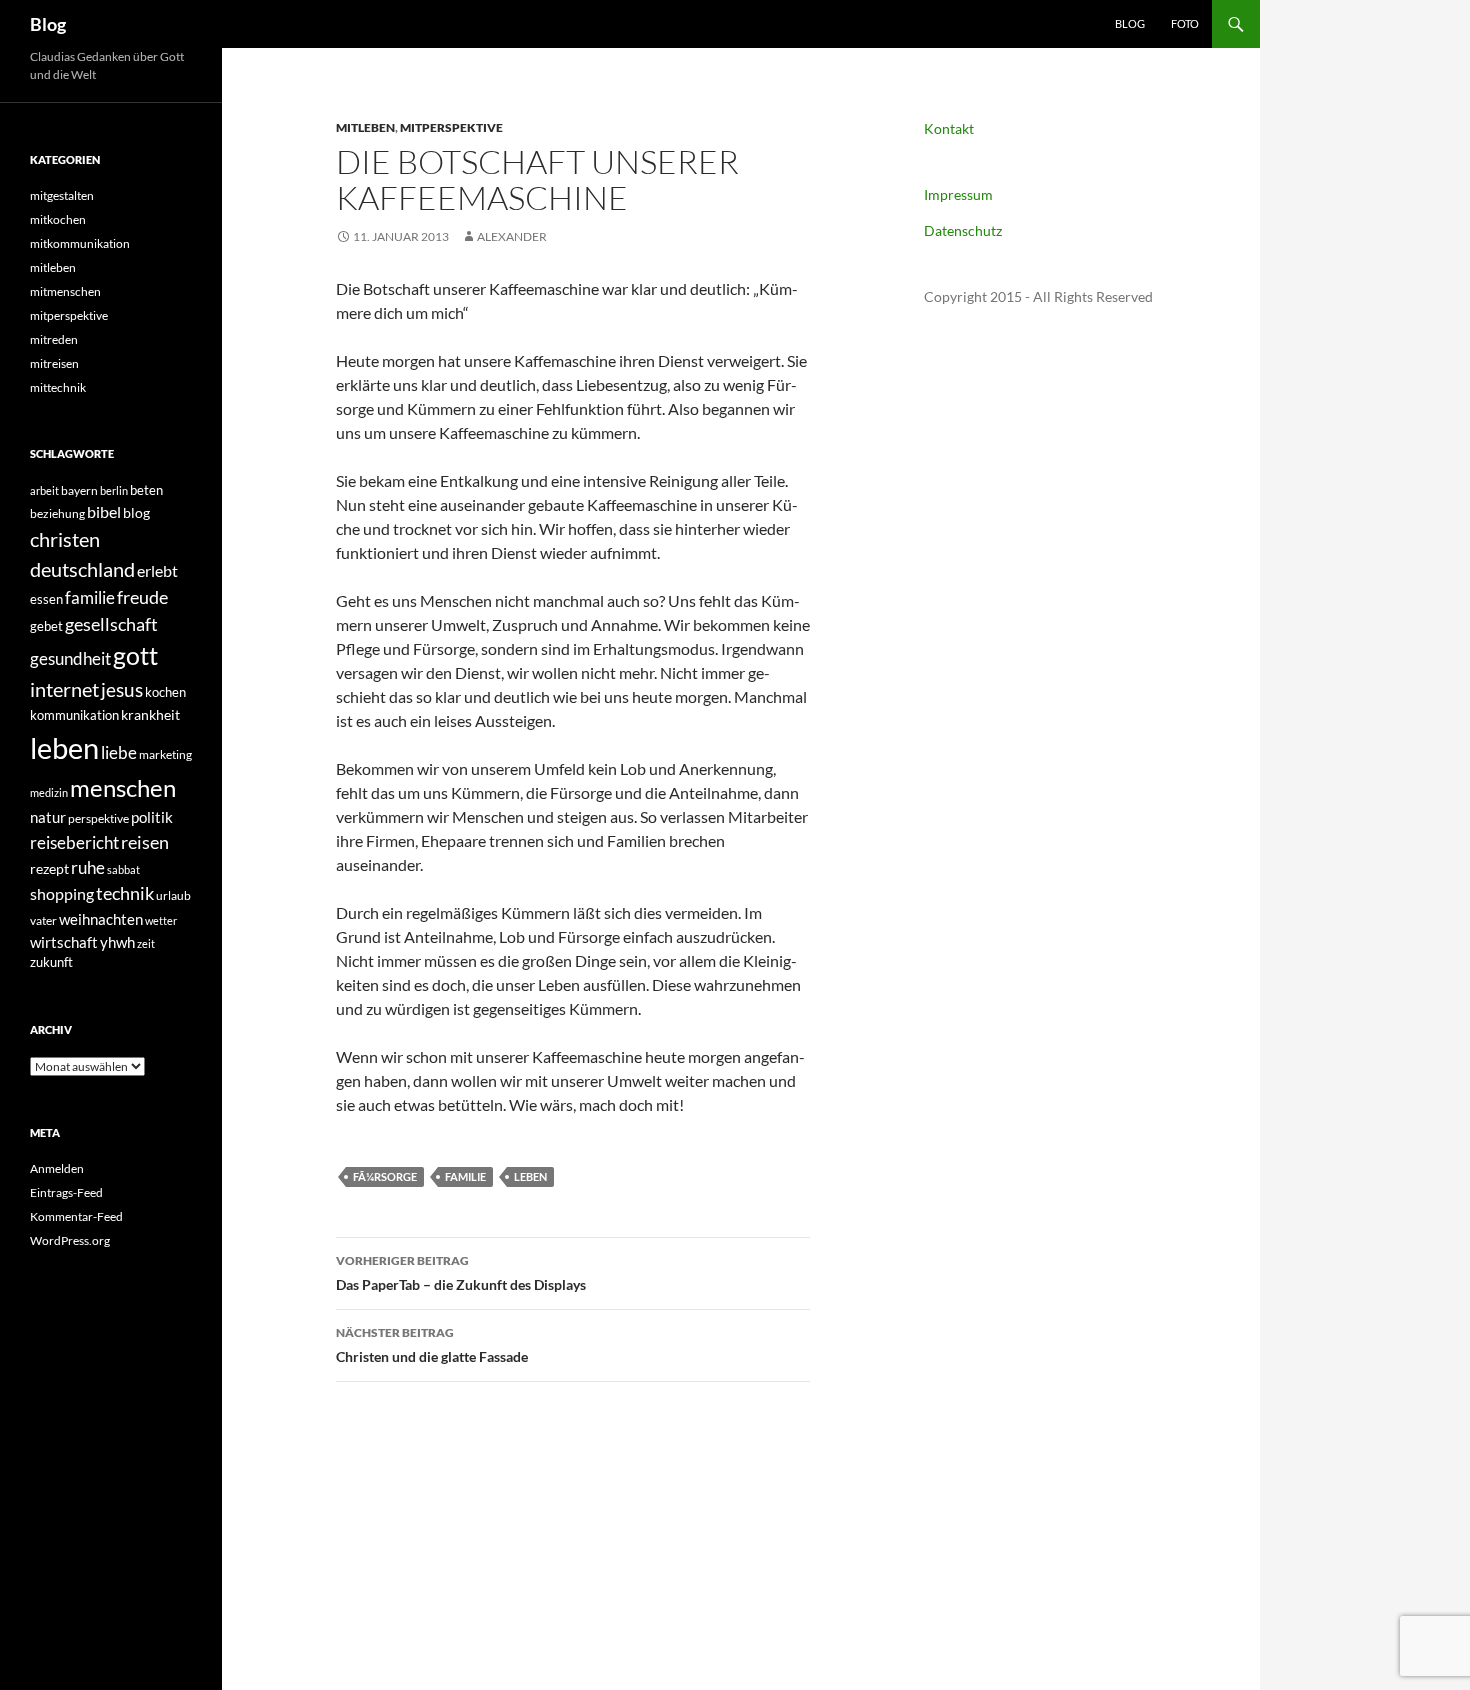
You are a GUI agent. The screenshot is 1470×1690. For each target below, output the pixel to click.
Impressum (958, 194)
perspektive (98, 818)
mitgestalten (62, 195)
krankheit (150, 714)
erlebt (157, 570)
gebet (46, 626)
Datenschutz (963, 230)
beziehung (57, 513)
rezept (49, 868)
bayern (79, 490)
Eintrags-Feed (66, 1192)
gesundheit (70, 658)
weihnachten (101, 919)
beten (146, 490)
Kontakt (949, 128)
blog (136, 512)
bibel (104, 512)
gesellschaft (111, 624)
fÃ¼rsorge (385, 1176)
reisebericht (74, 842)
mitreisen (54, 363)
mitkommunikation (80, 243)
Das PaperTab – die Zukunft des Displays (461, 1273)
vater (43, 920)
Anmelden (57, 1168)
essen (46, 599)
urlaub (173, 895)
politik (152, 817)
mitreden (54, 339)
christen (65, 539)
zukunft (51, 962)
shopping (62, 894)
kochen (165, 692)
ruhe (88, 868)
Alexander (512, 236)
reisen (145, 842)
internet (64, 689)
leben (530, 1176)
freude (142, 597)
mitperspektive (451, 127)
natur (48, 817)
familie (465, 1176)
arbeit (44, 490)
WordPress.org (70, 1240)
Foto (1185, 23)
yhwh (117, 942)
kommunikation (74, 715)
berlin (114, 490)
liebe (119, 752)
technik (125, 893)
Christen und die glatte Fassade (432, 1345)
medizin (49, 792)
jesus (122, 689)
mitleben (365, 127)
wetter (161, 920)
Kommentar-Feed (76, 1216)
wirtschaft (64, 942)
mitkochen (58, 219)
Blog (48, 24)
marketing (165, 754)
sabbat (123, 869)
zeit (146, 943)
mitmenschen (65, 291)
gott (135, 655)
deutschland (82, 569)
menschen (123, 787)
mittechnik (58, 387)
